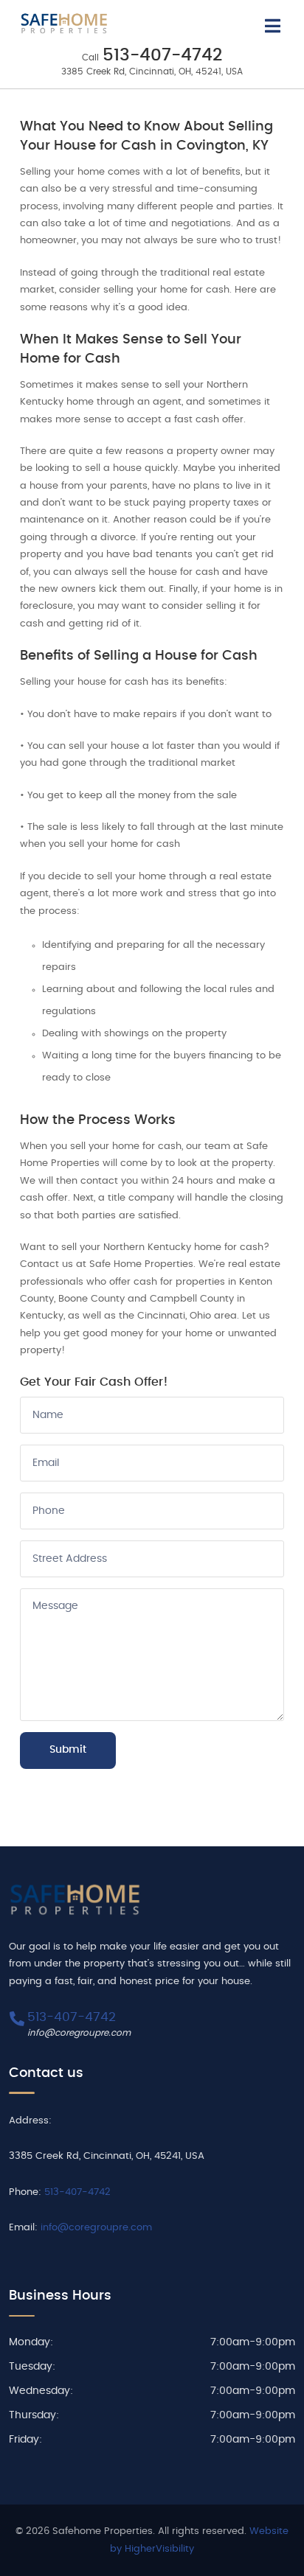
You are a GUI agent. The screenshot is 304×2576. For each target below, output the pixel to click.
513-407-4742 (162, 56)
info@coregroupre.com (79, 2033)
